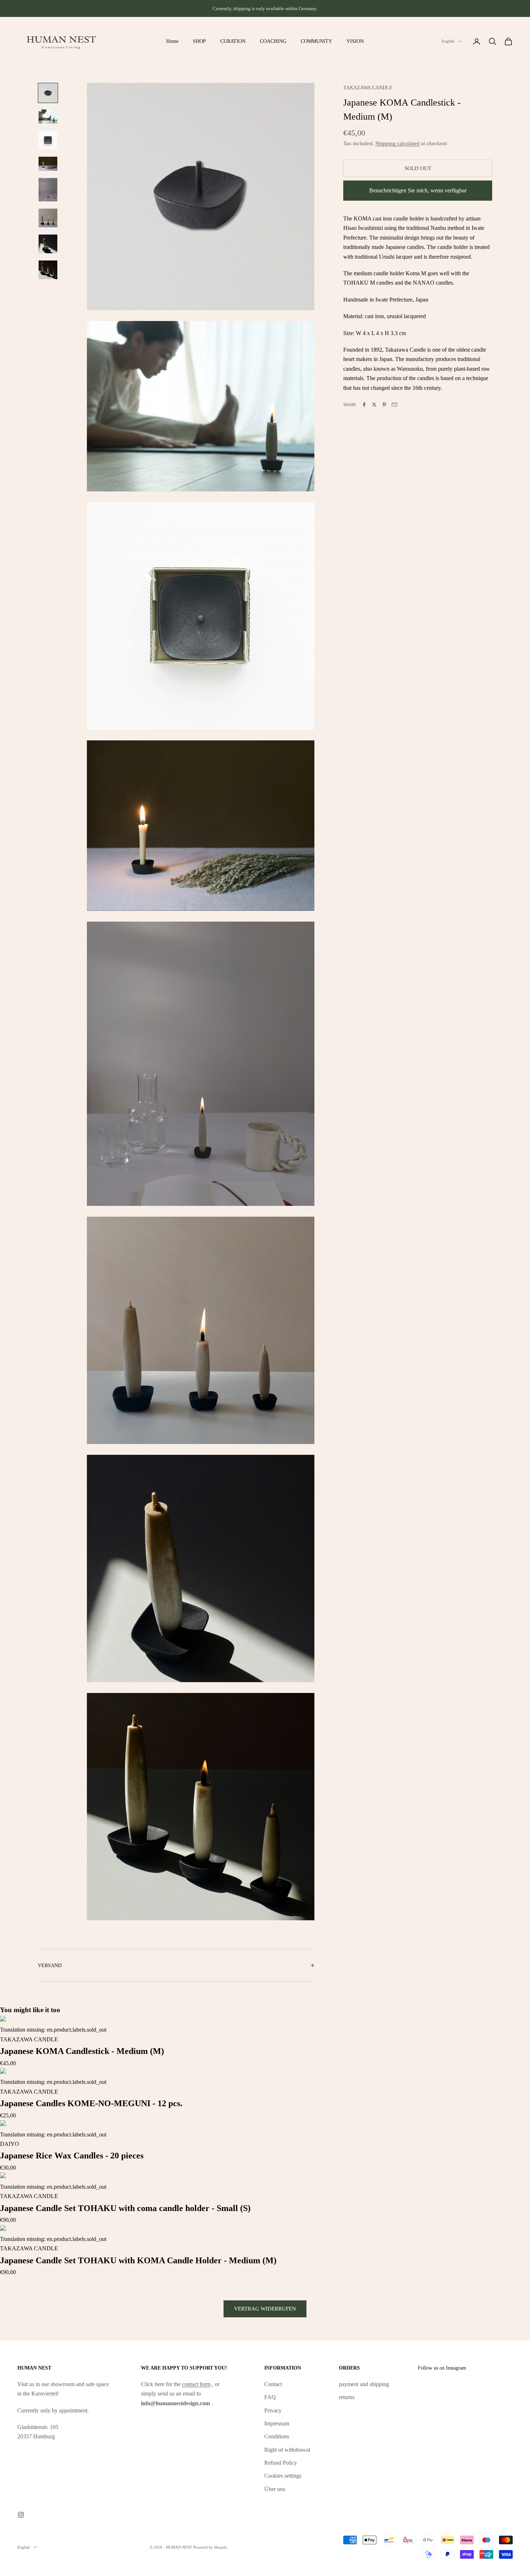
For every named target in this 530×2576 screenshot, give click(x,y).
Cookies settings (283, 2476)
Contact (273, 2384)
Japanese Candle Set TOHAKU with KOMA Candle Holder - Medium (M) (138, 2260)
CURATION (233, 41)
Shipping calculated (397, 143)
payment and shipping (364, 2384)
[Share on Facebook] (364, 405)
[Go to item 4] (48, 164)
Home (172, 41)
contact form (196, 2384)
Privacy (273, 2410)
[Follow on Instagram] (21, 2515)
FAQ (270, 2397)
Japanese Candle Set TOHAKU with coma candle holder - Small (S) (125, 2208)
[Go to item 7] (48, 244)
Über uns (275, 2489)
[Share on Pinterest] (384, 405)
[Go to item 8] (48, 270)
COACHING (273, 41)
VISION (355, 41)
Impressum (277, 2423)
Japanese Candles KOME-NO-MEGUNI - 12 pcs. (91, 2103)
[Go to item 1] (48, 93)
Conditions (277, 2436)
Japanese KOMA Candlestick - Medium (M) (82, 2051)
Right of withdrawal (287, 2450)
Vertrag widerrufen (265, 2309)
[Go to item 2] (48, 117)
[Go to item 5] (48, 190)
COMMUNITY (316, 41)
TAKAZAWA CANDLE (368, 88)
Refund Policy (281, 2463)
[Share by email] (394, 405)
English (448, 41)
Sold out (418, 168)
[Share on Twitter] (374, 405)
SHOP (199, 41)
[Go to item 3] (48, 140)
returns (347, 2397)
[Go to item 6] (48, 218)
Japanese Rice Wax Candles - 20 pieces (72, 2156)
